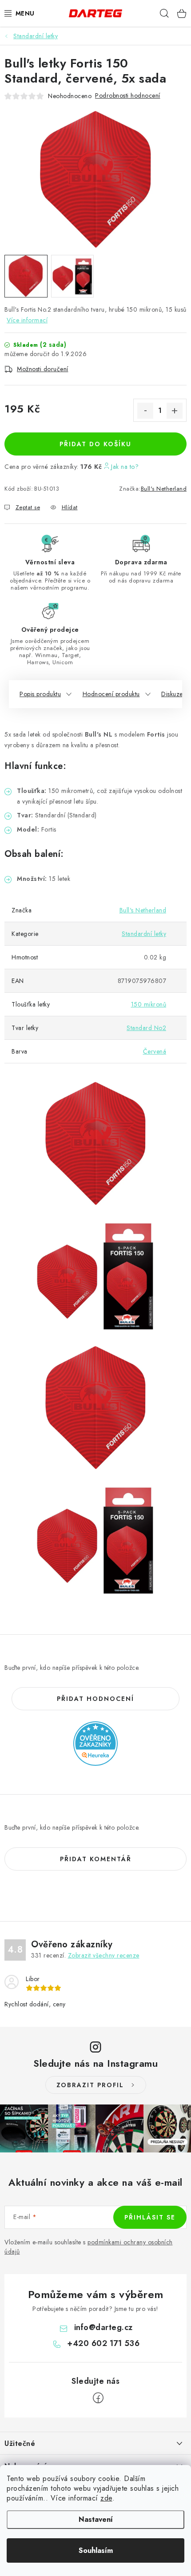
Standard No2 (146, 1028)
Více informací (27, 320)
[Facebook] (98, 2398)
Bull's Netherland (164, 489)
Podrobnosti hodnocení (128, 95)
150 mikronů (149, 1004)
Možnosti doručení (43, 369)
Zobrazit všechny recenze (104, 1955)
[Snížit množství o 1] (145, 411)
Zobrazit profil (90, 2085)
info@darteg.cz (103, 2327)
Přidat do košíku (95, 444)
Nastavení (96, 2519)
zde (106, 2498)
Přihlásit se (150, 2217)
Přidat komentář (96, 1859)
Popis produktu (40, 694)
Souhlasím (96, 2550)
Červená (155, 1051)
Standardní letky (144, 934)
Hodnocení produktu (111, 694)
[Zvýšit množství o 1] (175, 411)
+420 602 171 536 (103, 2343)
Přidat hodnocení (95, 1699)
